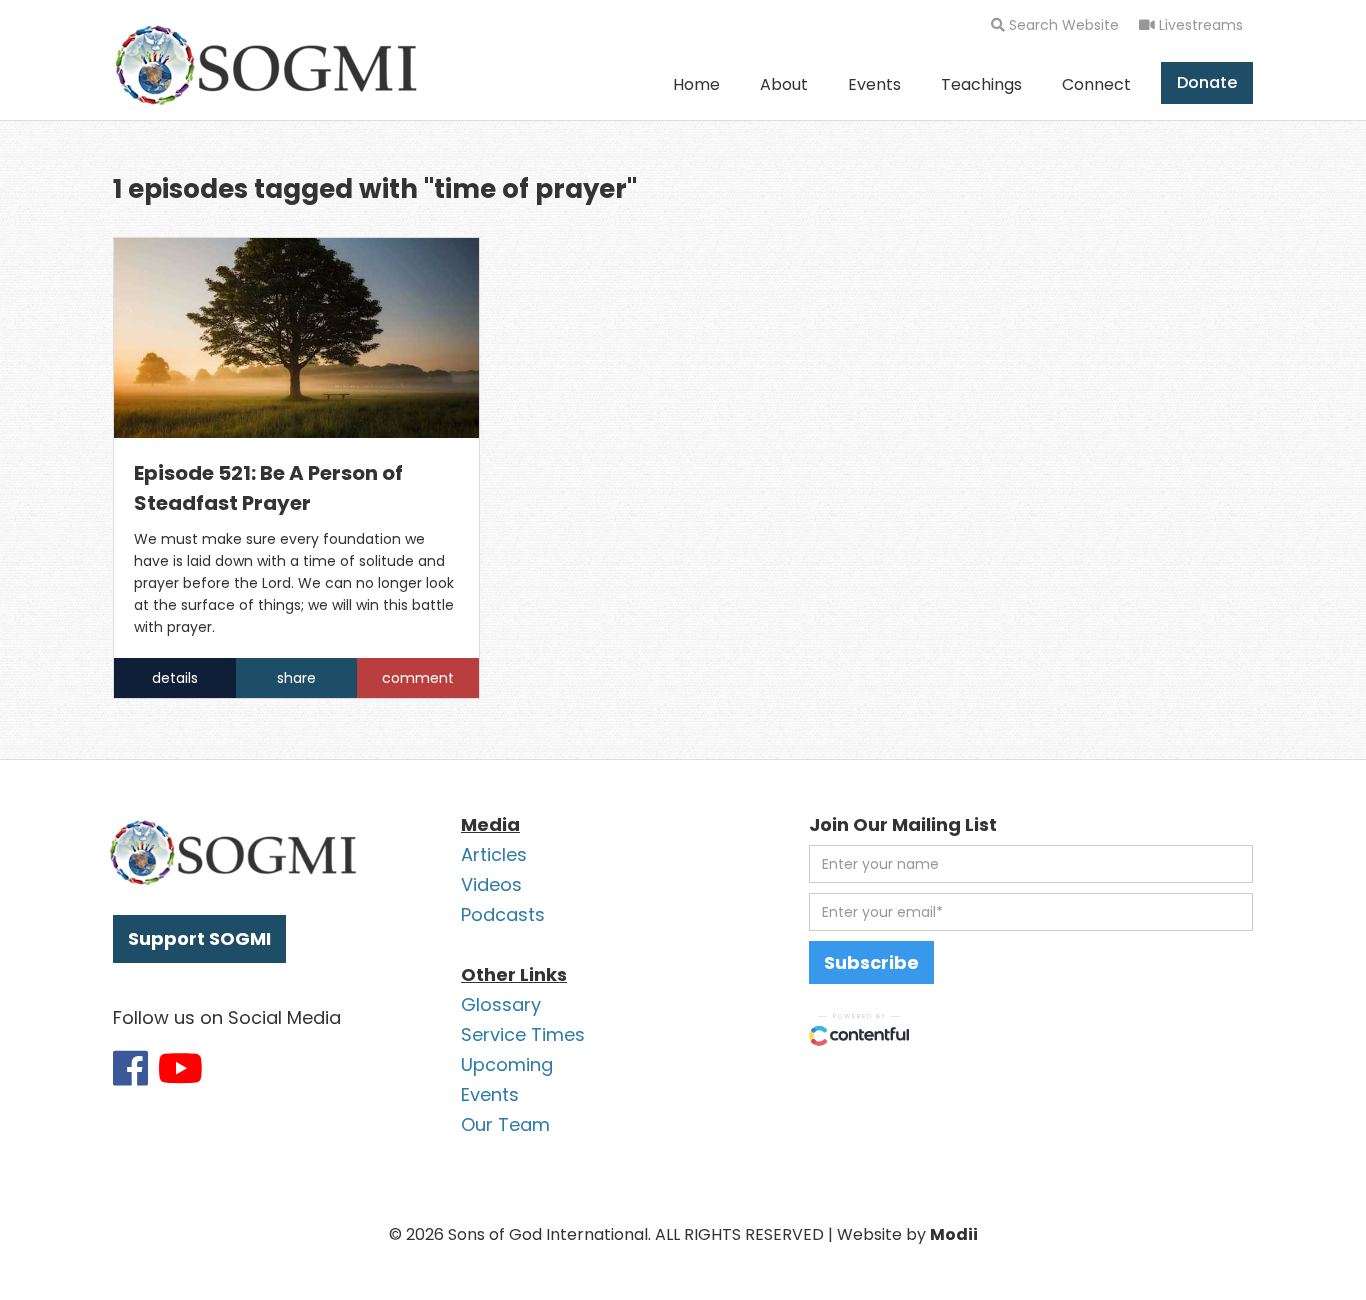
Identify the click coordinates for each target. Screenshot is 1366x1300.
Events (874, 84)
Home (696, 84)
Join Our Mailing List (903, 824)
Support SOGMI (199, 938)
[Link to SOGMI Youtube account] (180, 1068)
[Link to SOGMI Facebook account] (130, 1068)
